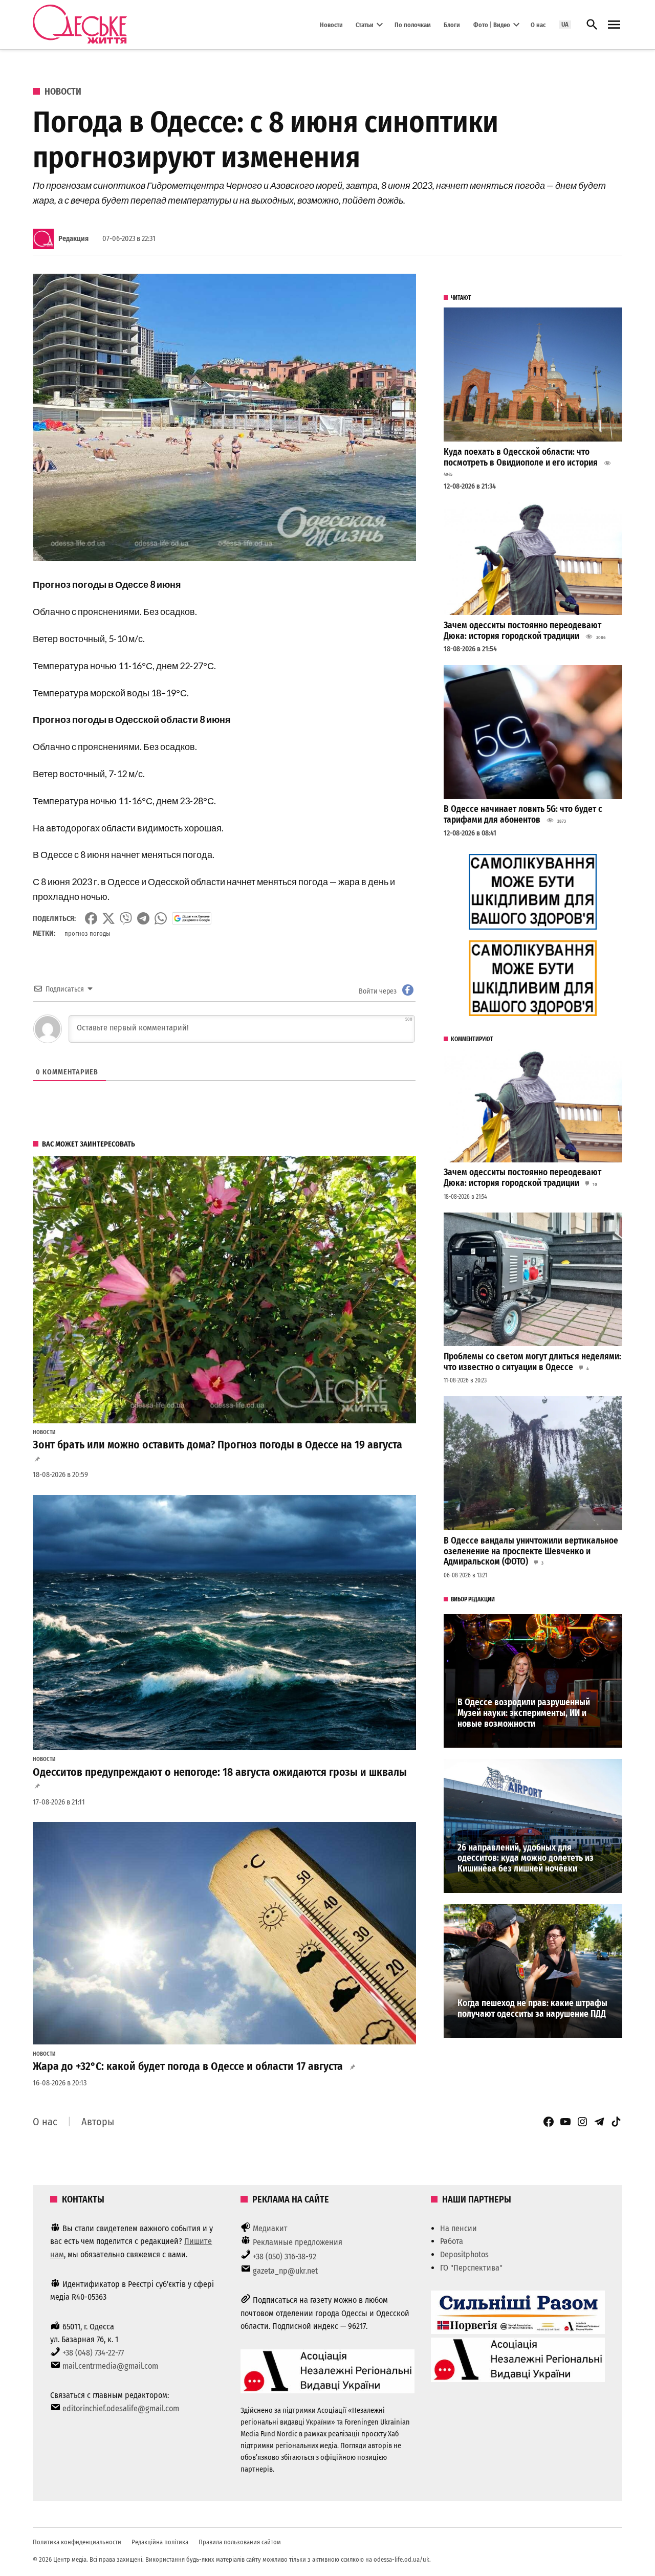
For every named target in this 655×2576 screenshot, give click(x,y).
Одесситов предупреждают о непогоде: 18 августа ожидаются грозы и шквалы (220, 1772)
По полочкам (413, 24)
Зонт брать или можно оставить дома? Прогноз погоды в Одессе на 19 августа (217, 1445)
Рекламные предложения (298, 2242)
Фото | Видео (492, 24)
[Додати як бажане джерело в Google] (192, 918)
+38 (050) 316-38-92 (285, 2256)
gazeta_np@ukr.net (285, 2271)
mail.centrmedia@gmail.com (110, 2366)
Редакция (73, 239)
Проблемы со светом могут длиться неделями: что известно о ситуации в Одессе (532, 1362)
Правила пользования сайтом (240, 2542)
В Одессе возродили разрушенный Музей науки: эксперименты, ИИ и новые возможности (524, 1713)
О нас (538, 24)
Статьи (365, 24)
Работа (452, 2241)
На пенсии (458, 2228)
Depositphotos (464, 2254)
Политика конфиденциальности (77, 2542)
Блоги (452, 24)
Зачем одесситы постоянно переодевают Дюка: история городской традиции (522, 631)
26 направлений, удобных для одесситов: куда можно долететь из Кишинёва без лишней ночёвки (526, 1858)
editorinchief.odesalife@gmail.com (121, 2408)
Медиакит (270, 2228)
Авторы (98, 2122)
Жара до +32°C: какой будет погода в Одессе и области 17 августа (188, 2066)
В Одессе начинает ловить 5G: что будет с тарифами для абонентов (523, 814)
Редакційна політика (160, 2542)
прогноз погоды (87, 933)
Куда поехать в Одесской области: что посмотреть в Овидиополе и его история (521, 457)
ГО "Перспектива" (471, 2268)
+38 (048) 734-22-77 (93, 2353)
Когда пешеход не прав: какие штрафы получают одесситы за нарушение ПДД (532, 2009)
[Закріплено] (614, 25)
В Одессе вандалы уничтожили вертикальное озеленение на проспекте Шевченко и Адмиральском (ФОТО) (531, 1551)
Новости (331, 24)
